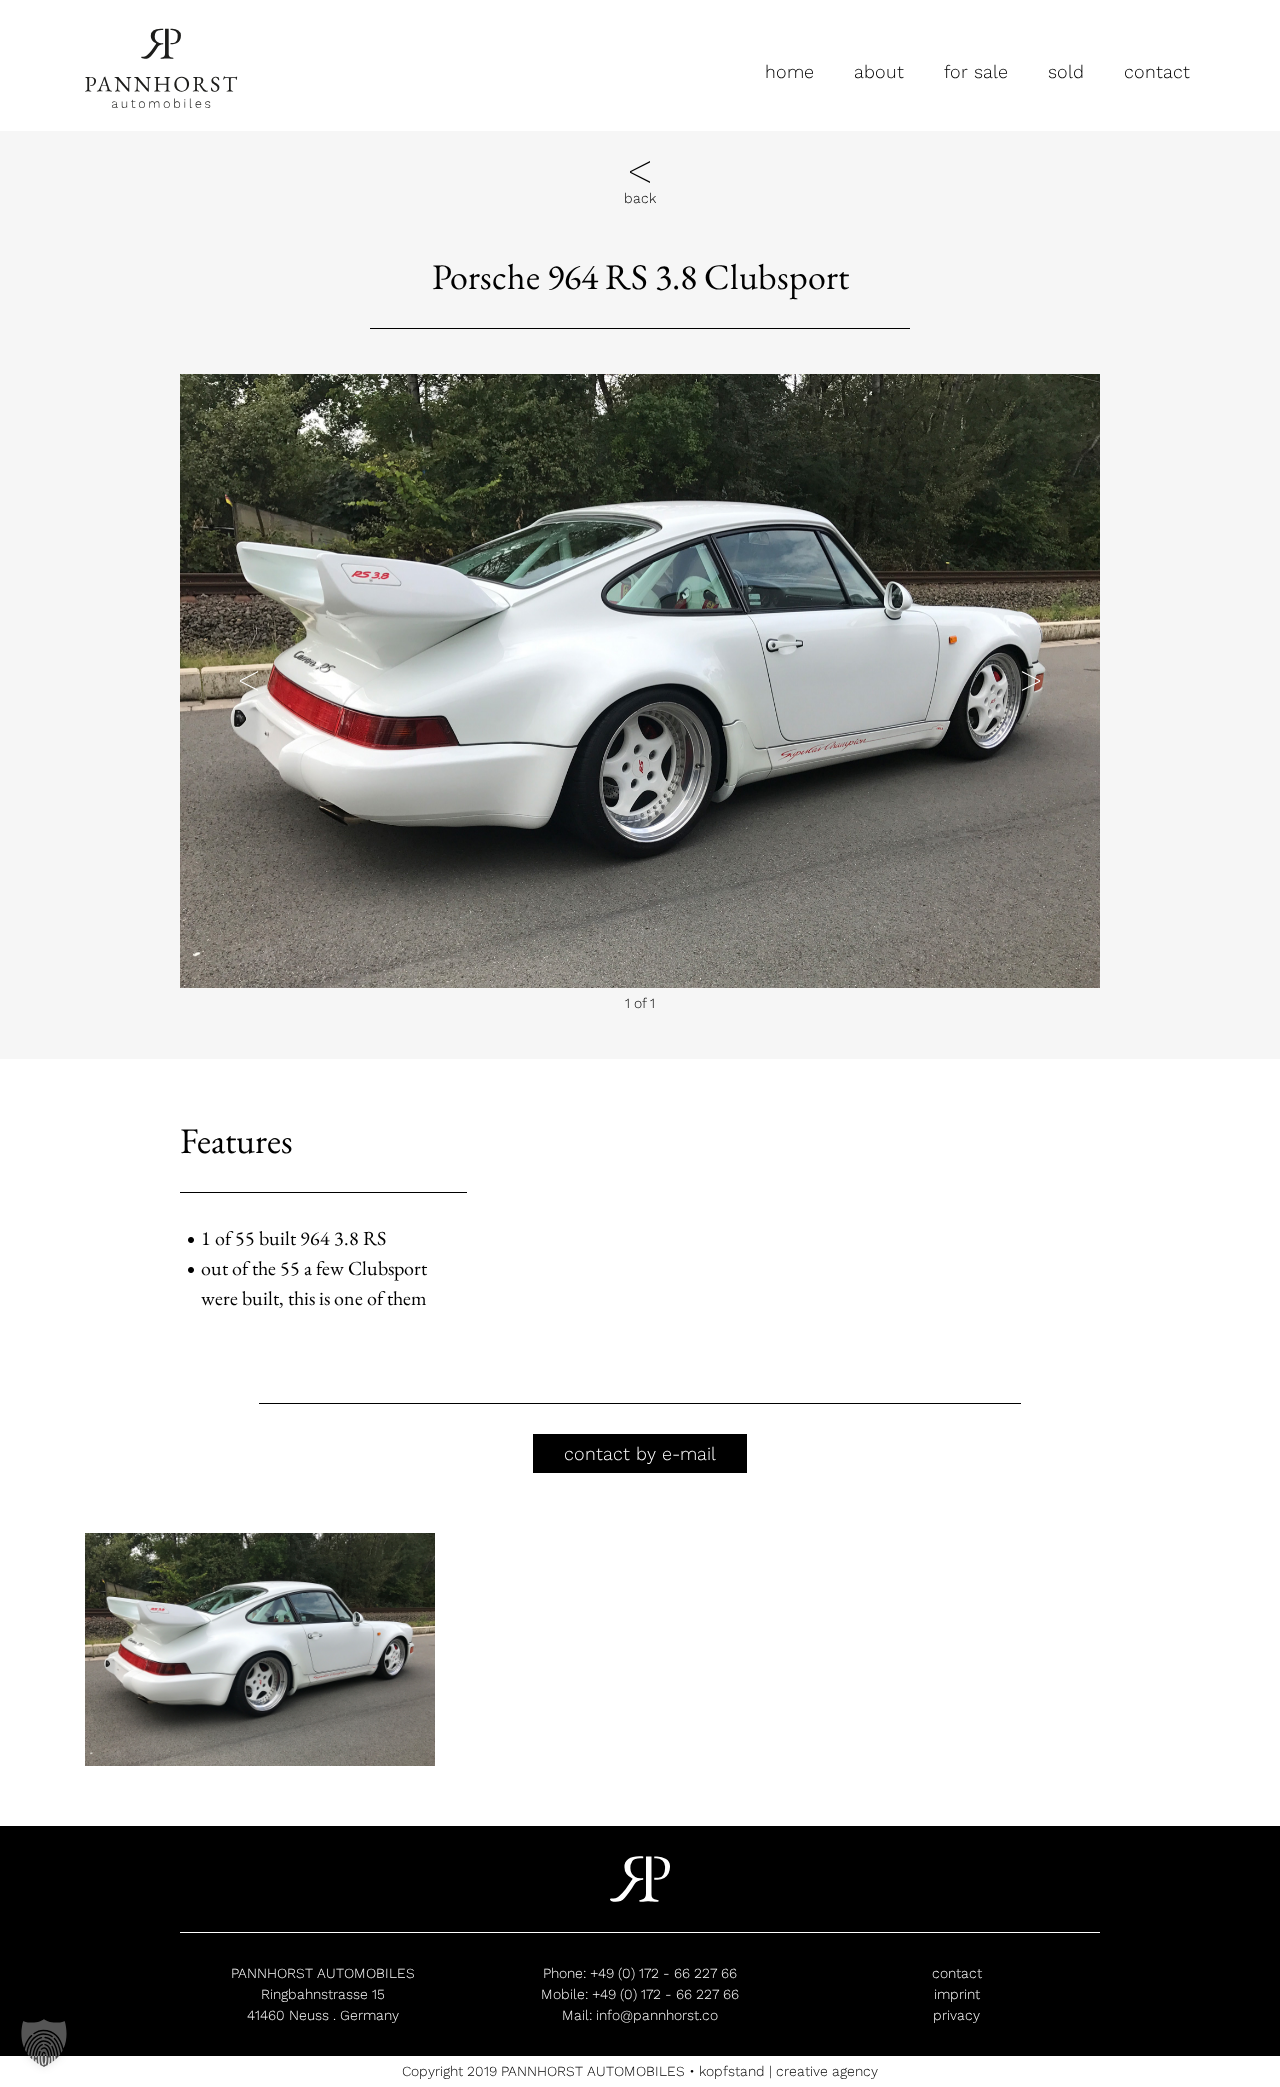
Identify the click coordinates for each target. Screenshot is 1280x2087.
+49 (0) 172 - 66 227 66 (663, 1973)
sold (1066, 71)
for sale (976, 71)
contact (1157, 71)
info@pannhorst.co (657, 2015)
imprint (957, 1994)
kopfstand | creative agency (788, 2071)
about (879, 71)
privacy (956, 2015)
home (789, 71)
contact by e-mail (640, 1453)
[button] (249, 680)
